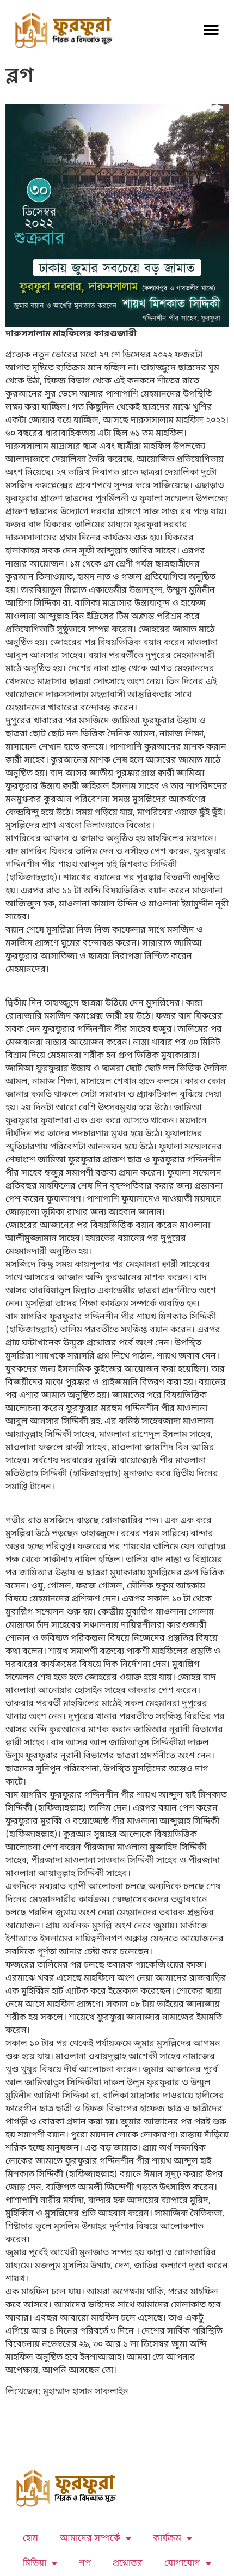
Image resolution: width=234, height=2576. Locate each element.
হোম (30, 2538)
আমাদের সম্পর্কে (90, 2538)
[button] (211, 30)
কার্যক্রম (167, 2538)
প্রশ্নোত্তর (128, 2563)
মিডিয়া (35, 2563)
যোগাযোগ (182, 2563)
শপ (85, 2563)
